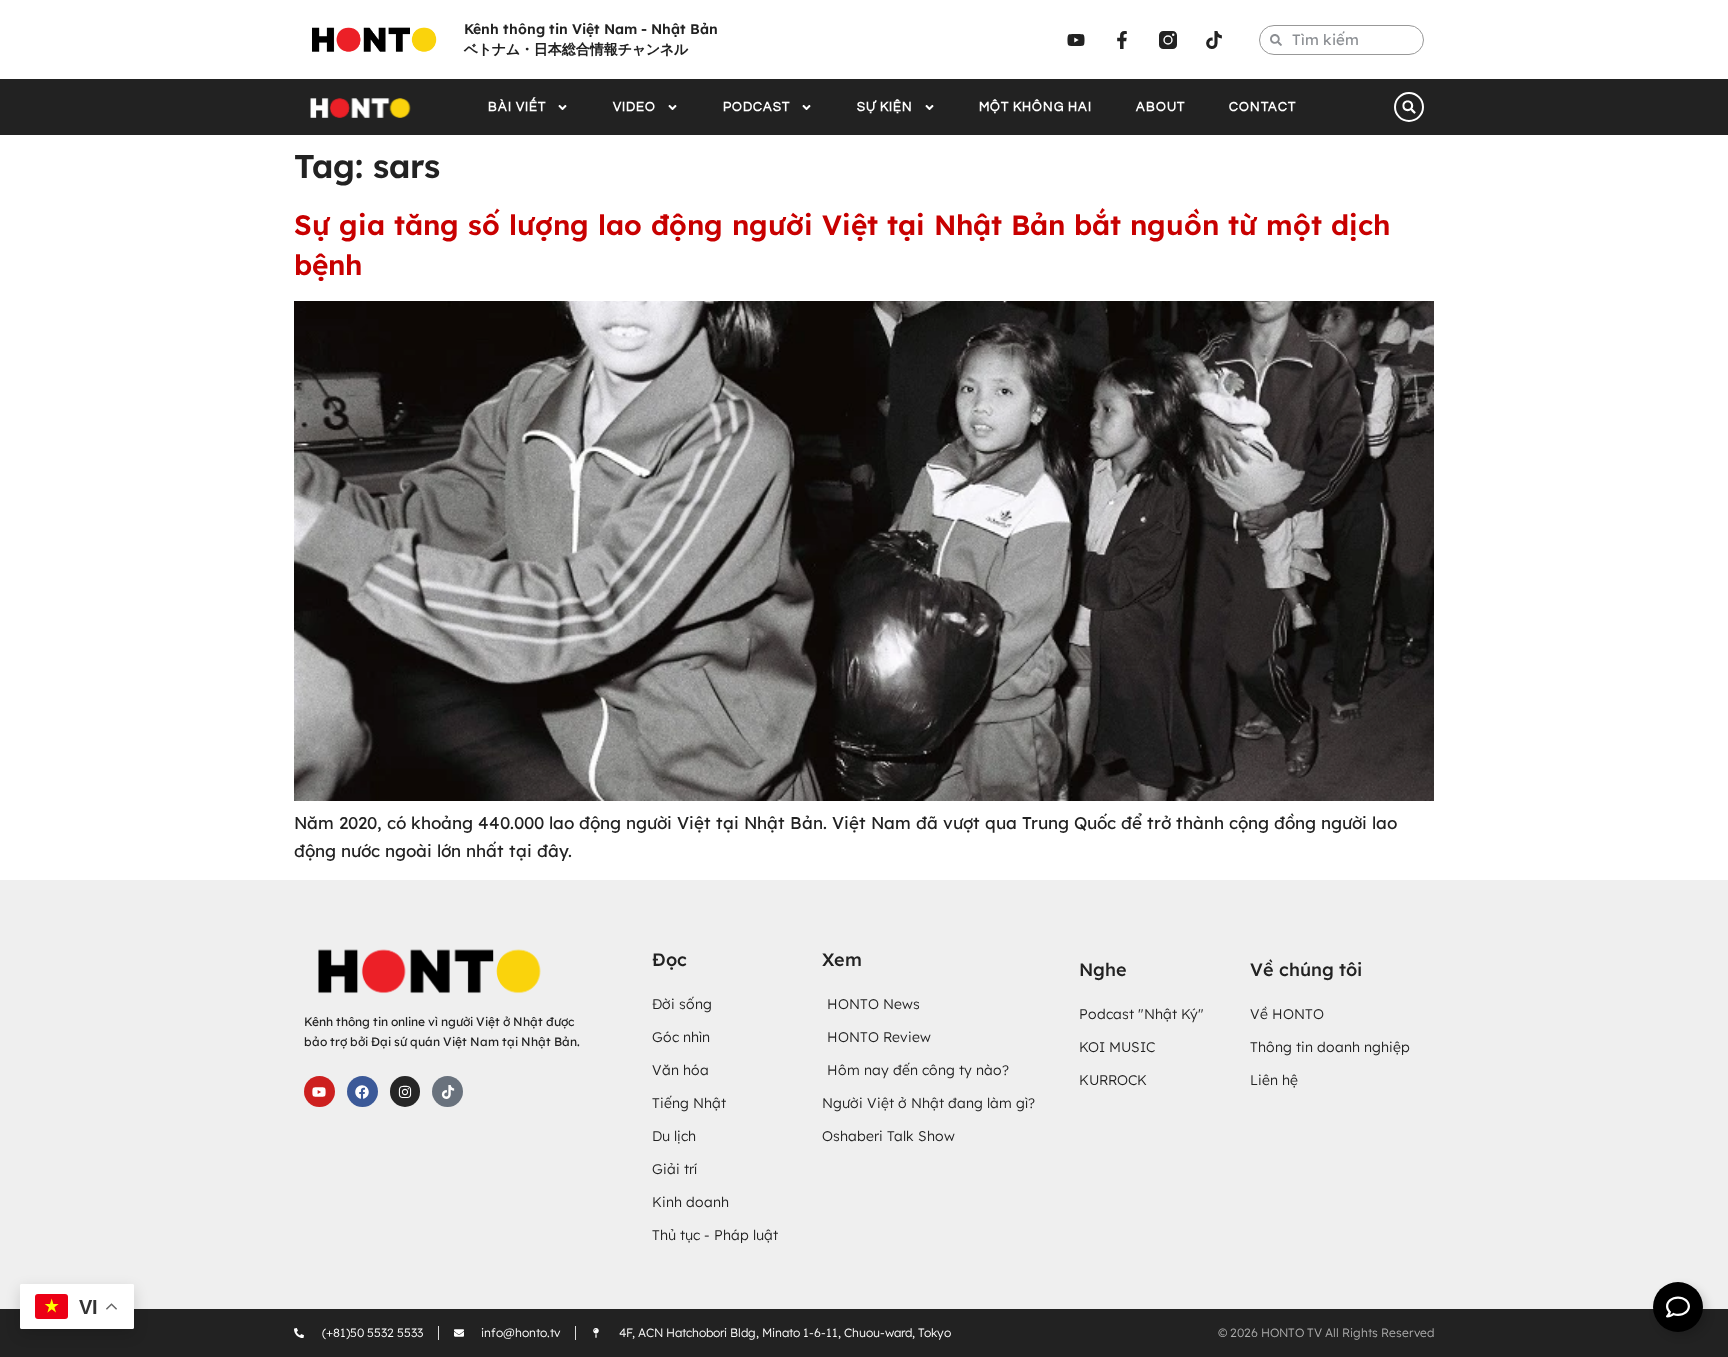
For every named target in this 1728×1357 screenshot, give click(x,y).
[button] (1409, 107)
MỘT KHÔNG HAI (1035, 107)
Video (634, 107)
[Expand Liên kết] (1678, 1307)
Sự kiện (885, 107)
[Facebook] (362, 1091)
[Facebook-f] (1122, 40)
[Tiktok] (1214, 40)
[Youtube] (1076, 40)
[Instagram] (405, 1091)
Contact (1262, 107)
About (1160, 107)
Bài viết (517, 107)
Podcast (756, 107)
